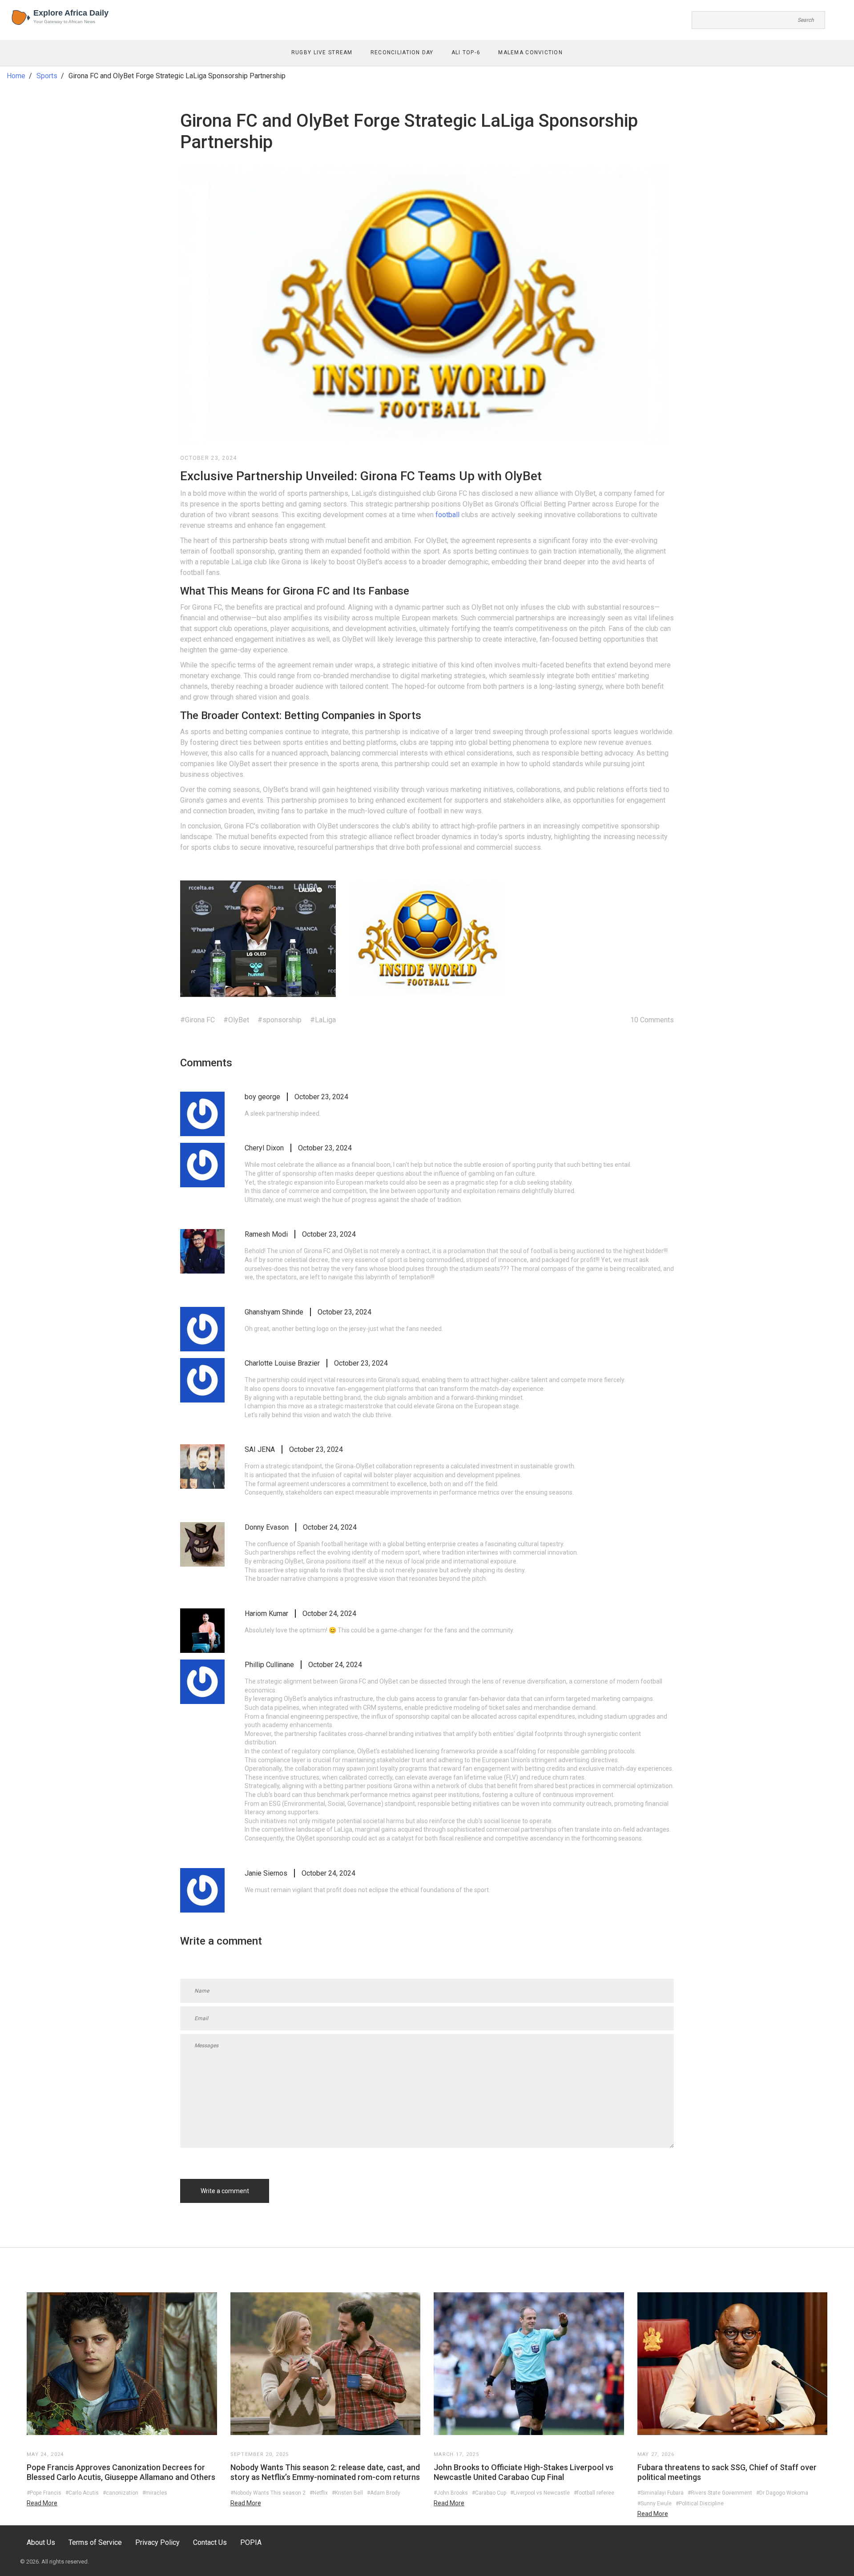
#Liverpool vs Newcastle (540, 2493)
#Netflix (319, 2493)
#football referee (594, 2493)
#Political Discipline (700, 2504)
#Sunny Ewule (655, 2504)
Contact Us (210, 2542)
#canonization (121, 2493)
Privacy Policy (157, 2542)
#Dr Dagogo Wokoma (782, 2493)
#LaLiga (323, 1020)
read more (42, 2503)
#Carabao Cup (489, 2493)
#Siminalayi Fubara (661, 2493)
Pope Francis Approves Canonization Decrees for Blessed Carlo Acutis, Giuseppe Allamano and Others (121, 2472)
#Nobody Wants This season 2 (268, 2493)
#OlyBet (236, 1020)
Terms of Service (95, 2542)
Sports (47, 76)
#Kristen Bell (347, 2493)
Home (16, 76)
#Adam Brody (384, 2493)
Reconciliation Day (402, 52)
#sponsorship (280, 1020)
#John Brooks (451, 2493)
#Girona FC (197, 1020)
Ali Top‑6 (466, 52)
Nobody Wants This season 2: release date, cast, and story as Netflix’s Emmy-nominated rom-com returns (325, 2472)
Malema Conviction (530, 52)
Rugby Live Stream (322, 52)
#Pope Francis (44, 2493)
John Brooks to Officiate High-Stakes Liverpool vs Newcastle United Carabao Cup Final (524, 2472)
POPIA (251, 2542)
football (447, 515)
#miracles (155, 2493)
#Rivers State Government (720, 2493)
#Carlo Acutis (82, 2493)
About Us (41, 2542)
